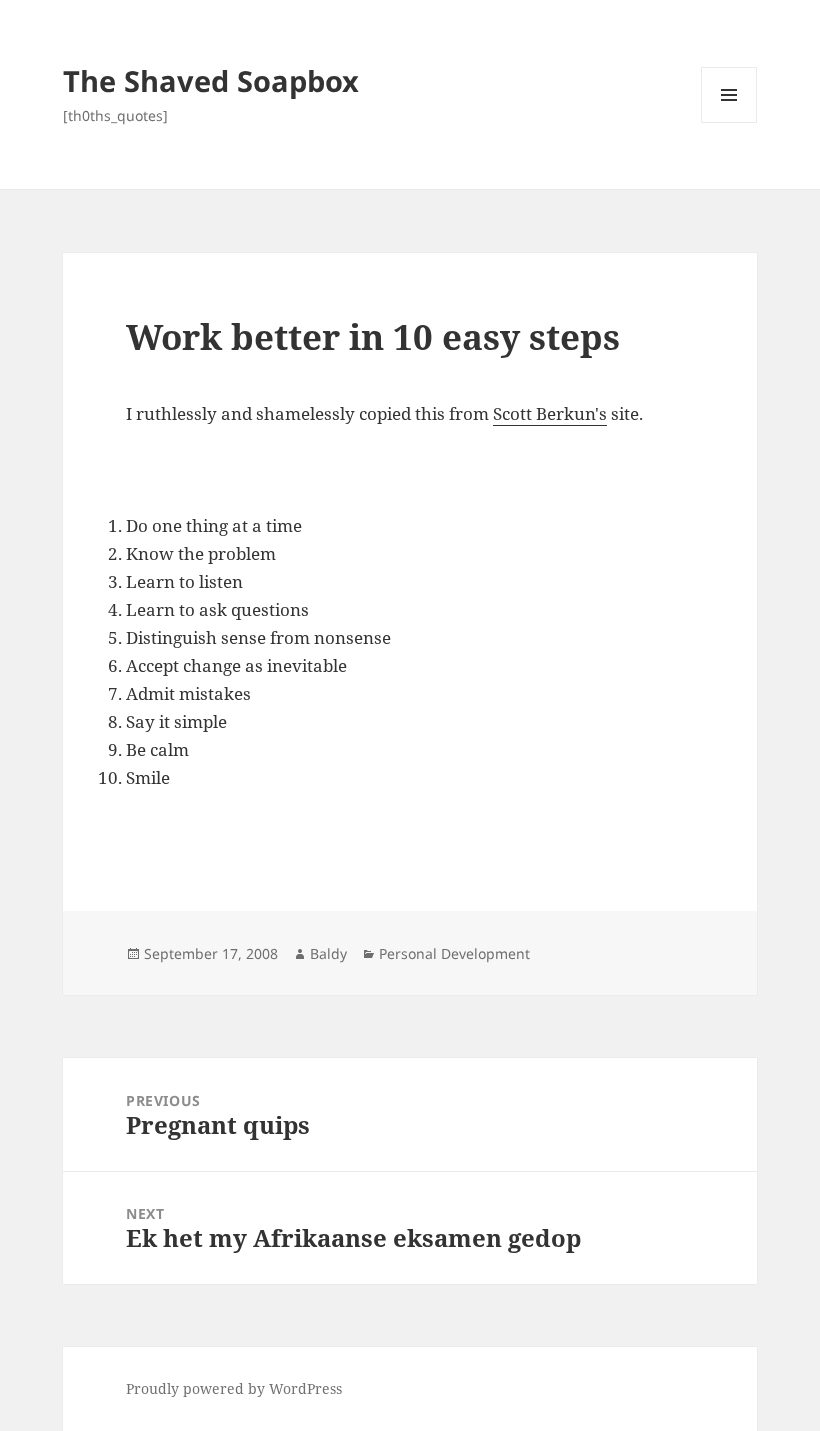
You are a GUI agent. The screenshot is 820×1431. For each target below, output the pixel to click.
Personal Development (454, 953)
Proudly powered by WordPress (234, 1388)
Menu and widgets (729, 122)
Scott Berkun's (550, 413)
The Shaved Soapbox (211, 80)
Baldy (328, 953)
